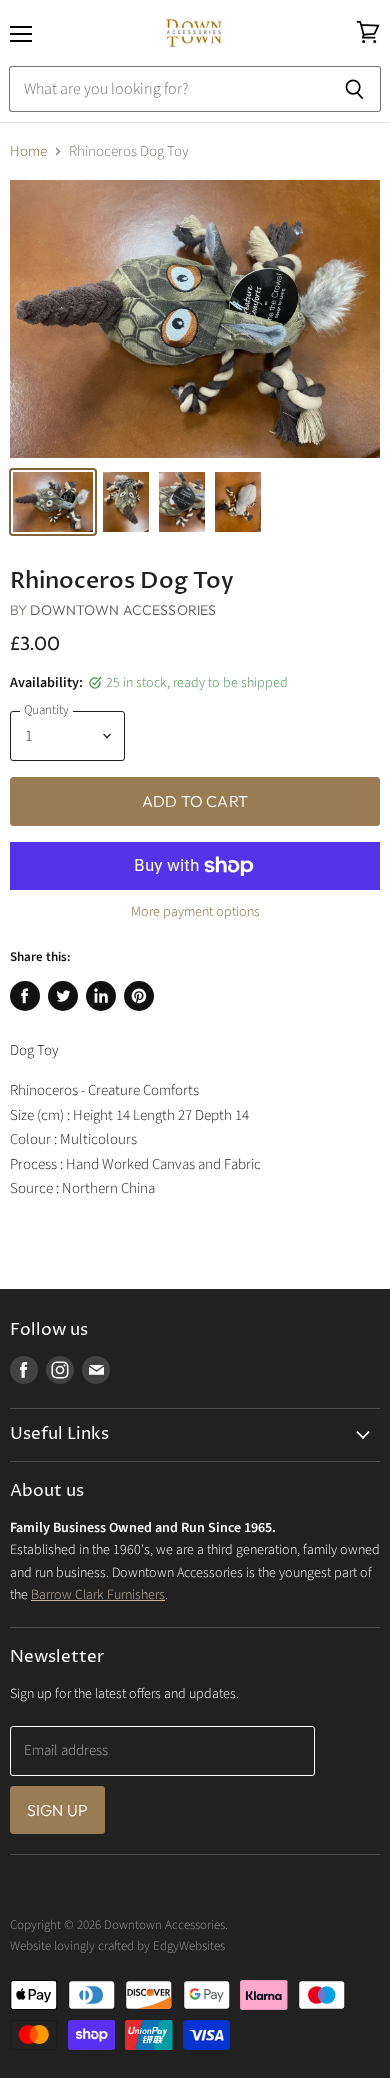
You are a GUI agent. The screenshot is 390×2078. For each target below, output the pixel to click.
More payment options (195, 912)
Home (28, 151)
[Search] (354, 89)
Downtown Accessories (123, 610)
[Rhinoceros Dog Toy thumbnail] (53, 502)
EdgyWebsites (189, 1946)
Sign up (57, 1810)
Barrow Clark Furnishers (98, 1595)
